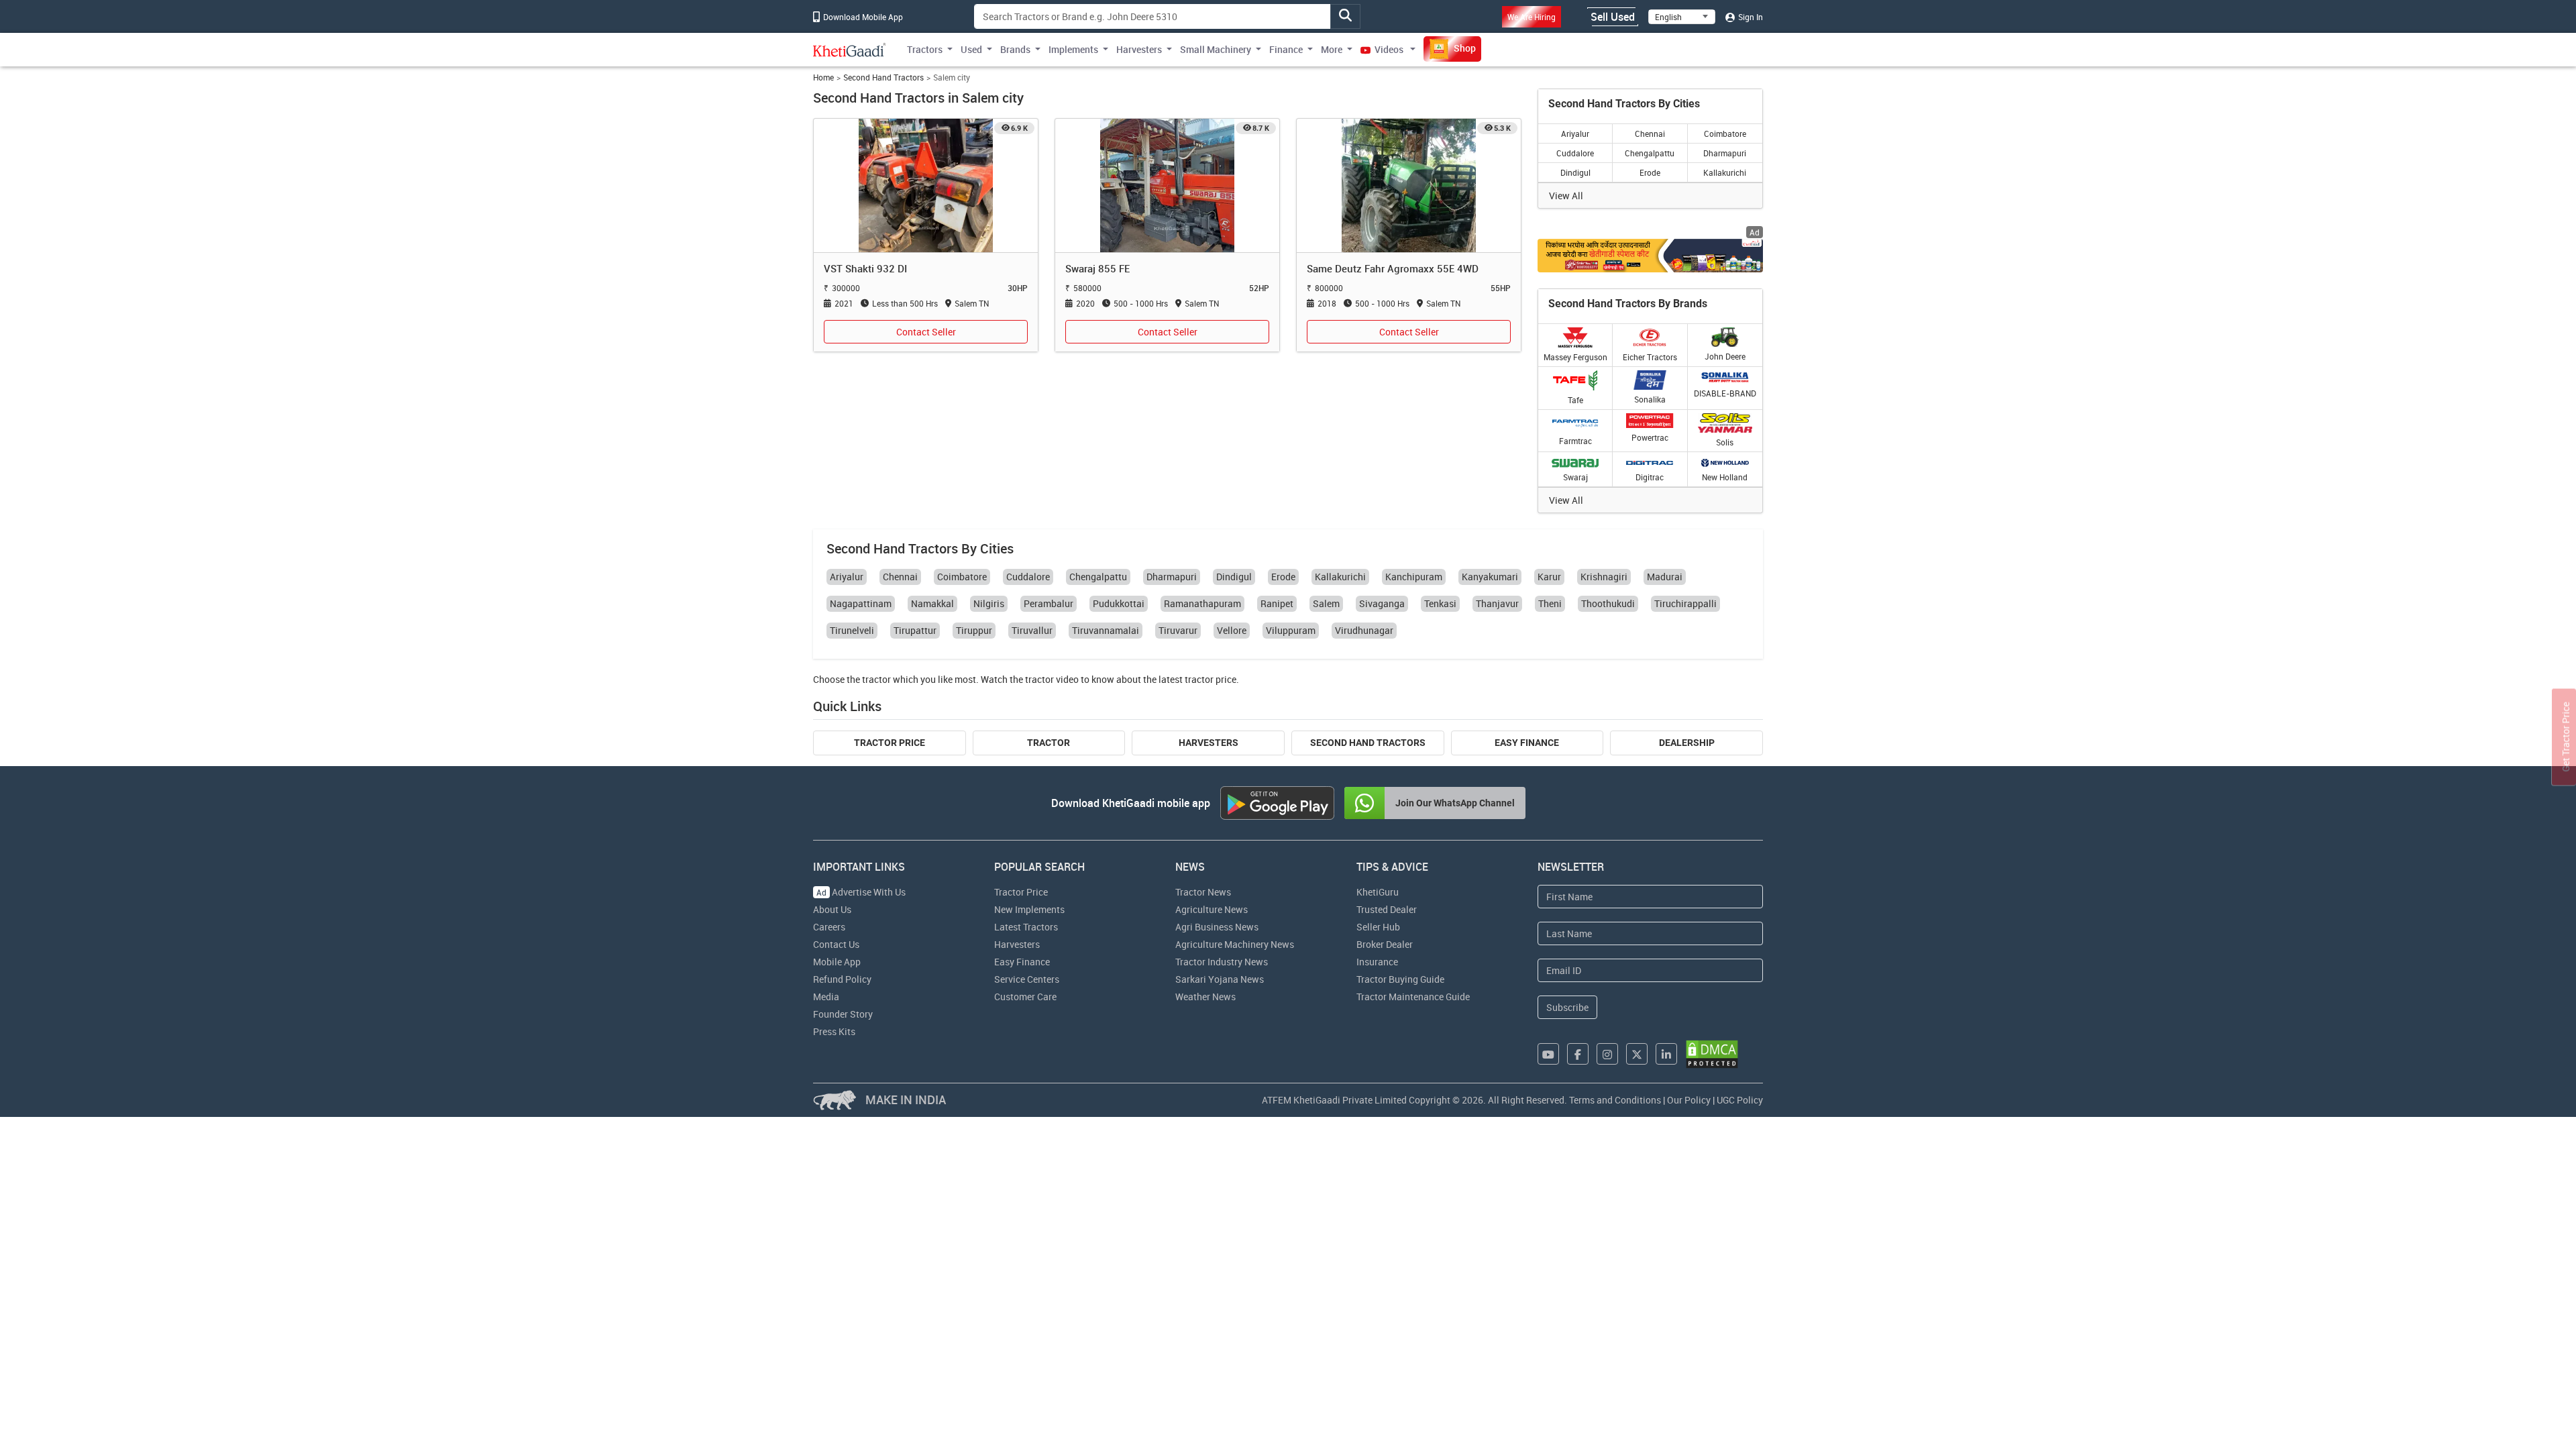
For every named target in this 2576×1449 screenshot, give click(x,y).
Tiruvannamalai (1106, 630)
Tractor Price (890, 743)
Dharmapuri (1725, 153)
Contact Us (836, 944)
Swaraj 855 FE (1097, 268)
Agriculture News (1212, 909)
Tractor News (1203, 892)
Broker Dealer (1385, 944)
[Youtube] (1548, 1054)
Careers (829, 927)
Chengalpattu (1650, 153)
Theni (1550, 603)
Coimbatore (1725, 133)
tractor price (1211, 679)
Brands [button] (1015, 49)
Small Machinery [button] (1216, 49)
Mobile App (837, 962)
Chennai (1650, 133)
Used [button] (971, 49)
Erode (1650, 172)
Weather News (1205, 997)
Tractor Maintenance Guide (1413, 997)
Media (826, 997)
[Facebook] (1578, 1054)
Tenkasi (1440, 603)
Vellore (1232, 630)
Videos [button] (1389, 49)
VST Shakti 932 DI (865, 268)
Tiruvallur (1032, 630)
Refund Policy (842, 979)
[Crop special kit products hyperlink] (1650, 255)
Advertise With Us (861, 892)
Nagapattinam (861, 603)
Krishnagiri (1604, 577)
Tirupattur (915, 630)
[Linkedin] (1666, 1054)
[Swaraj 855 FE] (1167, 185)
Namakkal (932, 603)
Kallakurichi (1725, 172)
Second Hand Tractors (883, 77)
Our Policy (1689, 1100)
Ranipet (1277, 603)
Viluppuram (1291, 630)
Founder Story (843, 1014)
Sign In (1750, 17)
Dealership (1687, 743)
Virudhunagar (1364, 630)
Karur (1549, 577)
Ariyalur (1575, 133)
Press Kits (834, 1031)
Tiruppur (974, 630)
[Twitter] (1637, 1054)
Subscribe (1567, 1007)
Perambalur (1049, 603)
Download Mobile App (862, 17)
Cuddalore (1575, 153)
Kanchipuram (1414, 577)
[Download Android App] (1277, 803)
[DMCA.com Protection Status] (1712, 1054)
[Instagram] (1607, 1054)
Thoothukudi (1608, 603)
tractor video (1052, 679)
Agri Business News (1217, 927)
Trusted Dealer (1387, 909)
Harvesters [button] (1139, 49)
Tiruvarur (1178, 630)
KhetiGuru (1378, 892)
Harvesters (1209, 743)
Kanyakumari (1490, 577)
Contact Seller (926, 332)
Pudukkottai (1119, 603)
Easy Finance (1527, 743)
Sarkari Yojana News (1220, 979)
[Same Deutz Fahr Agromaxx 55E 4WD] (1409, 185)
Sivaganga (1382, 603)
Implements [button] (1073, 49)
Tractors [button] (925, 49)
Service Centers (1027, 979)
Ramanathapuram (1202, 603)
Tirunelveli (852, 630)
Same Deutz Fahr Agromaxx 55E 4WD (1393, 268)
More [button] (1332, 49)
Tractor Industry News (1222, 962)
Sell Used (1613, 17)
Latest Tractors (1026, 927)
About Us (832, 909)
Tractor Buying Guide (1400, 979)
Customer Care (1025, 997)
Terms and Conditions (1615, 1100)
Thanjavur (1497, 603)
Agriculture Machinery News (1235, 944)
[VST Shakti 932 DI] (926, 185)
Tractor (1049, 743)
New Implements (1029, 909)
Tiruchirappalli (1685, 603)
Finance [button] (1286, 49)
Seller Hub (1378, 927)
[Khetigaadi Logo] (850, 50)
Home (823, 77)
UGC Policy (1740, 1100)
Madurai (1665, 577)
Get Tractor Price (2566, 737)
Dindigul (1575, 172)
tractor (876, 679)
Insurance (1377, 962)
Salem (1326, 603)
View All (1566, 196)
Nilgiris (989, 603)
